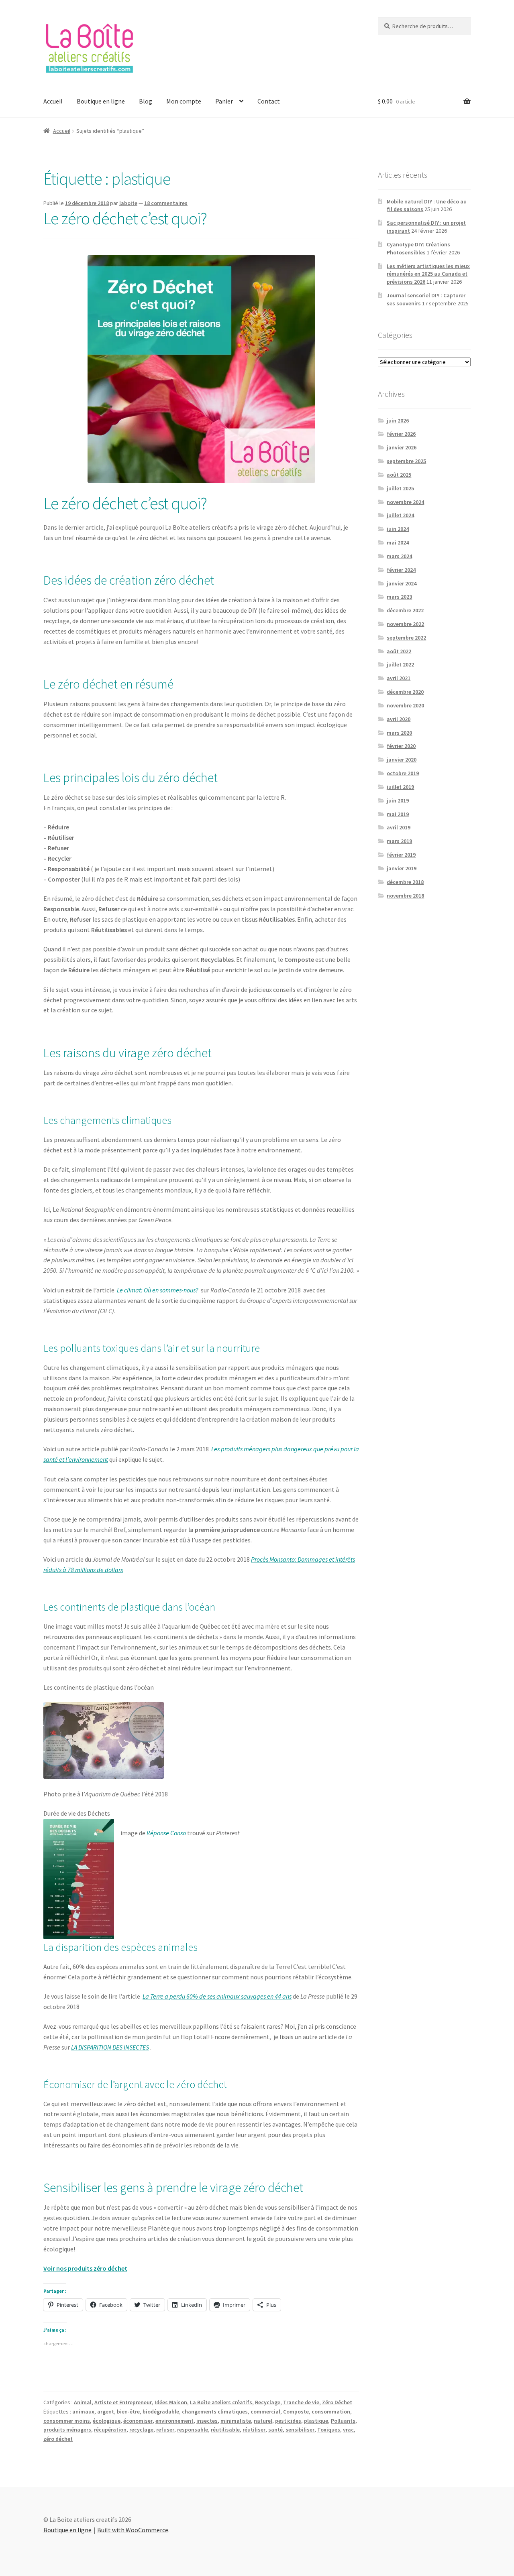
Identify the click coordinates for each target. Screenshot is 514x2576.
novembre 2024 (405, 502)
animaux (83, 2411)
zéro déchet (58, 2439)
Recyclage (268, 2402)
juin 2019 (398, 800)
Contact (269, 101)
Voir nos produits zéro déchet (85, 2268)
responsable (193, 2430)
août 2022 (399, 651)
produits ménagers (67, 2430)
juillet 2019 (400, 787)
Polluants (343, 2421)
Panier (224, 101)
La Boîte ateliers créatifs (221, 2402)
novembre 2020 (405, 705)
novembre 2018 (405, 896)
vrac (348, 2430)
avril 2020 (399, 719)
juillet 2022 (400, 664)
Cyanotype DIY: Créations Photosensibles (418, 248)
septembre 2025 (406, 461)
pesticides (288, 2421)
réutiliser (254, 2430)
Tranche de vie (301, 2402)
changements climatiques (215, 2411)
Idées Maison (171, 2402)
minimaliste (236, 2421)
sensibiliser (300, 2430)
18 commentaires (166, 203)
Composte (296, 2411)
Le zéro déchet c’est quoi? (125, 218)
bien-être (128, 2411)
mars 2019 (399, 841)
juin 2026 (398, 421)
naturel (263, 2421)
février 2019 (401, 855)
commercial (265, 2411)
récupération (110, 2430)
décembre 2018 (405, 882)
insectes (207, 2421)
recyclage (141, 2430)
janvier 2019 (402, 868)
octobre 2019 (403, 773)
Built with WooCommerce (133, 2530)
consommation (331, 2411)
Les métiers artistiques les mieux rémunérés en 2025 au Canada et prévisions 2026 (428, 274)
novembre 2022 (405, 624)
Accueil (53, 101)
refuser (165, 2430)
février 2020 (401, 746)
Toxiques (329, 2430)
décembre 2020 (405, 692)
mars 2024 (399, 556)
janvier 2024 (402, 583)
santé (275, 2430)
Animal (83, 2402)
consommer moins (67, 2421)
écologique (107, 2421)
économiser (138, 2421)
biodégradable (161, 2411)
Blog (146, 101)
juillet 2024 (400, 515)
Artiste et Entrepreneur (123, 2402)
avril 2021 (399, 678)
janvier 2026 (402, 447)
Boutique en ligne (101, 101)
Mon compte (184, 101)
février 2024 (401, 570)
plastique (316, 2421)
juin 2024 (398, 529)
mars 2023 (399, 597)
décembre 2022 (405, 610)
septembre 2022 (406, 638)
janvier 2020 (402, 760)
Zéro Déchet (337, 2402)
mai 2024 (398, 542)
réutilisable (225, 2430)
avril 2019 (399, 827)
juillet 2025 (400, 488)
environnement (174, 2421)
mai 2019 (398, 814)
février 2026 (401, 434)
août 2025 (399, 475)
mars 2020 (399, 733)
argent (106, 2411)
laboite (128, 203)
